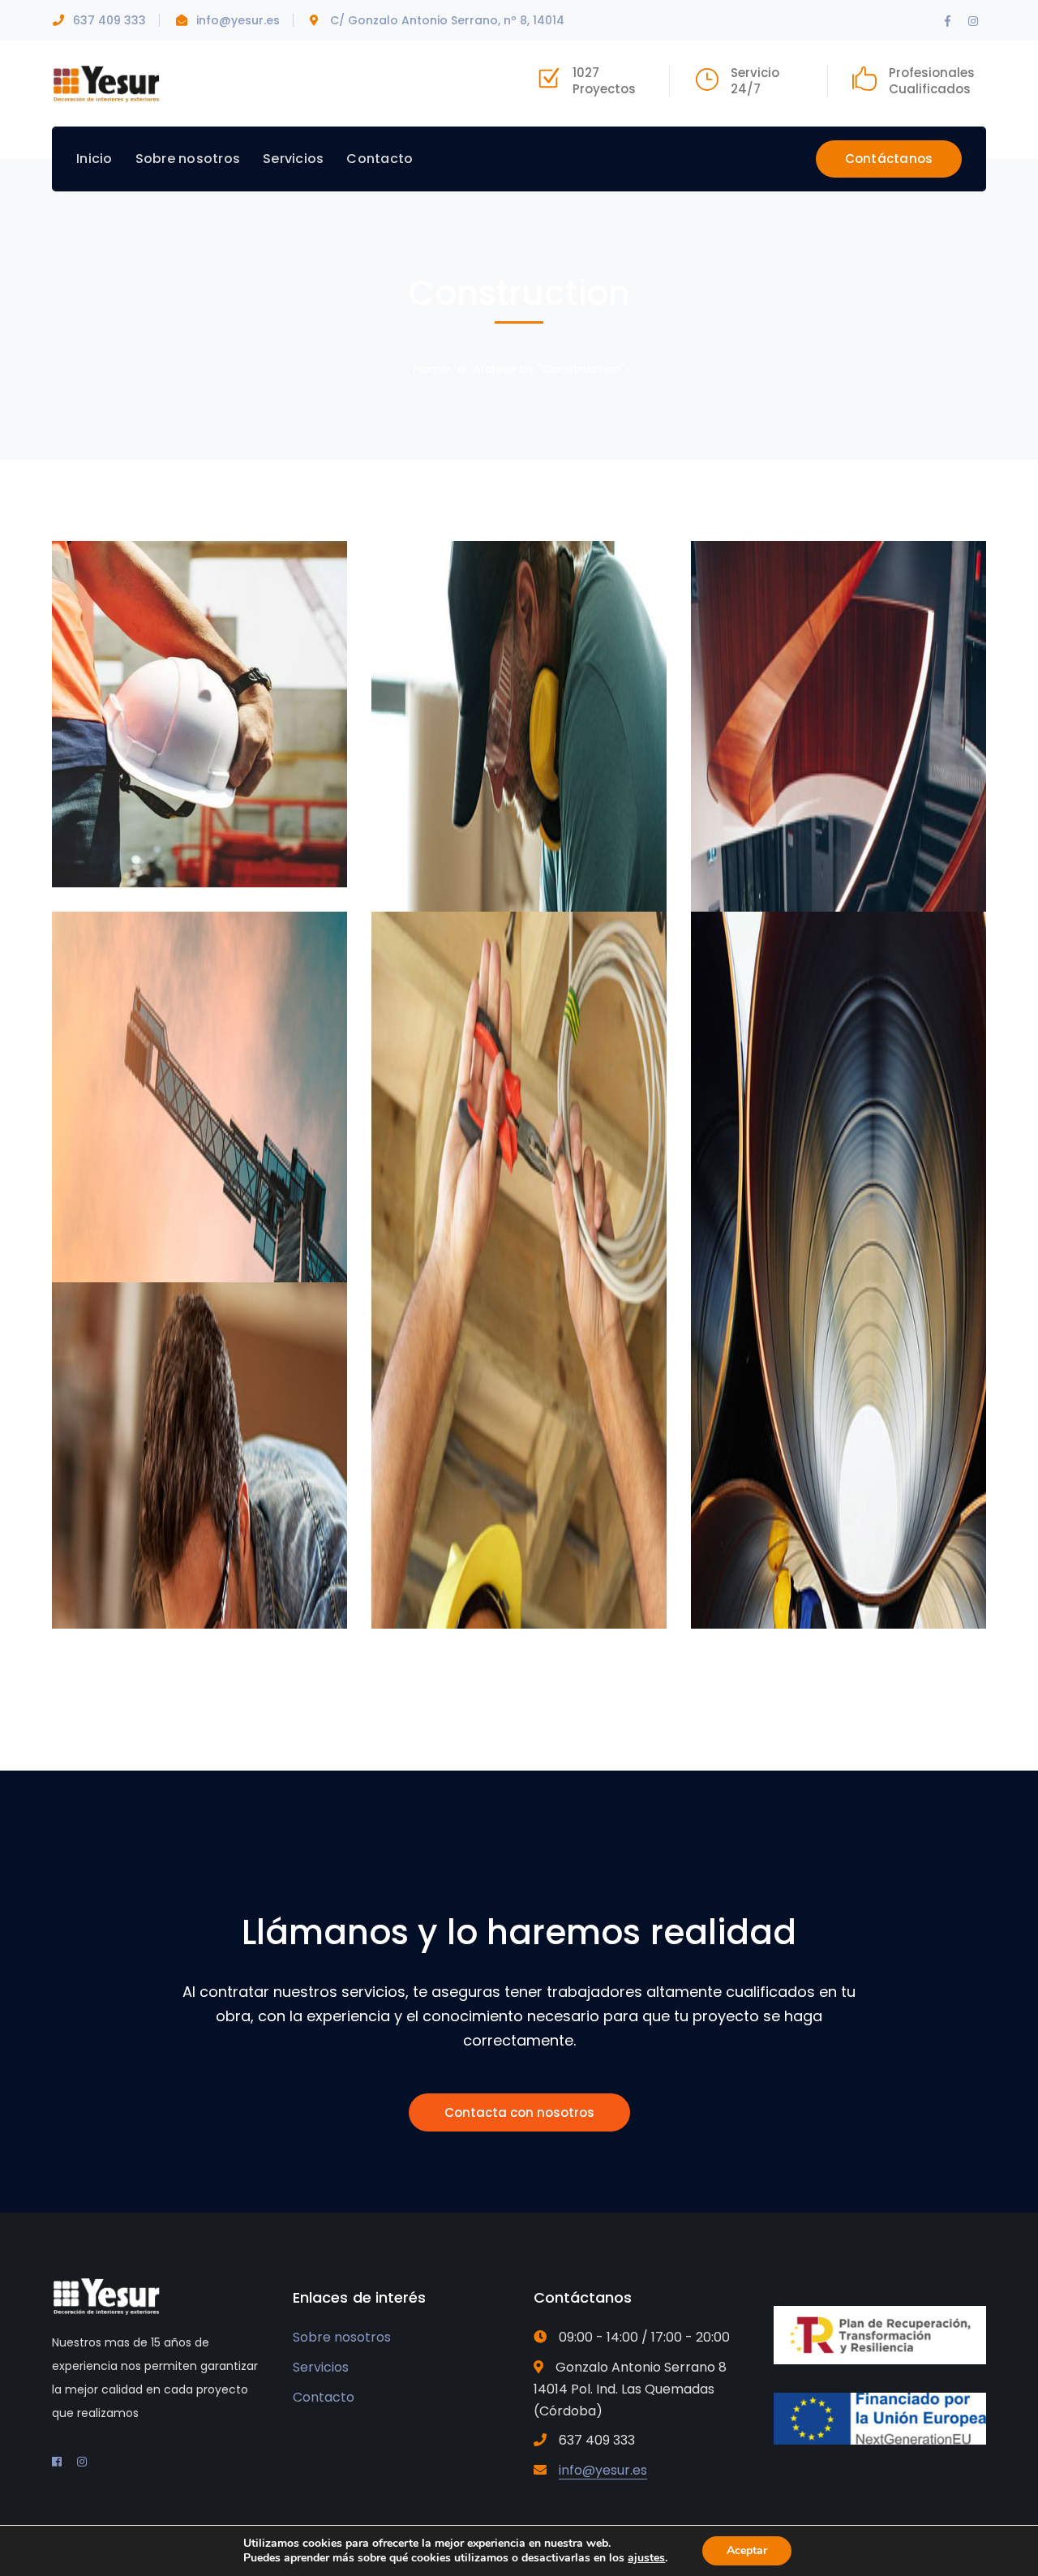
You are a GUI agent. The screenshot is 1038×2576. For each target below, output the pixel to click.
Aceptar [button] (747, 2550)
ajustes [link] (646, 2558)
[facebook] (57, 2462)
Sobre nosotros (342, 2337)
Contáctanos (889, 159)
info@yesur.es (238, 20)
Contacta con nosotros (519, 2112)
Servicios (321, 2367)
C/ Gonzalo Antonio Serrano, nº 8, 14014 (447, 20)
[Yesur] (107, 82)
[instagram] (82, 2462)
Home (432, 369)
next (305, 580)
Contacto (324, 2397)
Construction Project (211, 849)
